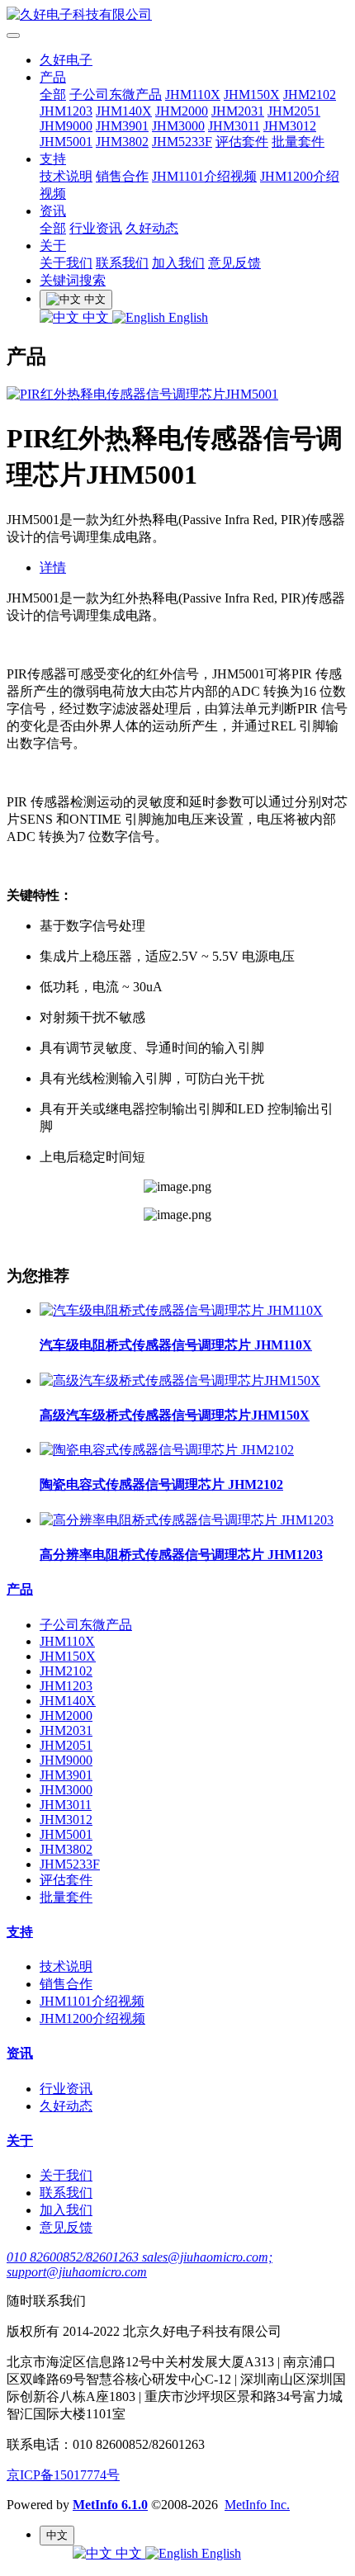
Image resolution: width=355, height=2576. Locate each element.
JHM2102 (310, 95)
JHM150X (252, 95)
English (187, 317)
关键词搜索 (73, 280)
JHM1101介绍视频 (204, 176)
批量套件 (298, 142)
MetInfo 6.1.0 (110, 2505)
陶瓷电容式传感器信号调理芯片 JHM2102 (161, 1484)
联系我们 (122, 263)
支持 (53, 159)
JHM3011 (234, 126)
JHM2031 (238, 111)
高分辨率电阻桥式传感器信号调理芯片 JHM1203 (181, 1555)
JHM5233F (182, 142)
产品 (53, 77)
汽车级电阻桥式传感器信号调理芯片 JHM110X (176, 1345)
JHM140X (124, 111)
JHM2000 (182, 111)
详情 (53, 567)
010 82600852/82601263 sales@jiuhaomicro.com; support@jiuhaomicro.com (140, 2264)
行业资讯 (96, 228)
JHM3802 (122, 142)
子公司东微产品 (116, 95)
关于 (53, 246)
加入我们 (178, 263)
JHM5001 (66, 142)
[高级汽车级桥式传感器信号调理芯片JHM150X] (180, 1380)
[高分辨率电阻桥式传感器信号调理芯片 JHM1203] (187, 1520)
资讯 (53, 211)
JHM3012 (290, 126)
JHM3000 (178, 126)
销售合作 (122, 176)
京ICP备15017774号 (63, 2475)
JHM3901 (122, 126)
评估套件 (242, 142)
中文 (96, 317)
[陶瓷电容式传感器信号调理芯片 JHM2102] (167, 1450)
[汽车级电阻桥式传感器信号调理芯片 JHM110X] (181, 1310)
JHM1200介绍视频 (92, 2018)
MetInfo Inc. (257, 2505)
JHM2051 (294, 111)
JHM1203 (66, 111)
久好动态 (152, 228)
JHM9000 (66, 126)
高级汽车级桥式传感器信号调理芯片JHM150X (175, 1415)
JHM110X (193, 95)
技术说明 (66, 176)
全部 (53, 95)
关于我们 (66, 263)
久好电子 (66, 60)
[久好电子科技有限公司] (177, 15)
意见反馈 (234, 263)
